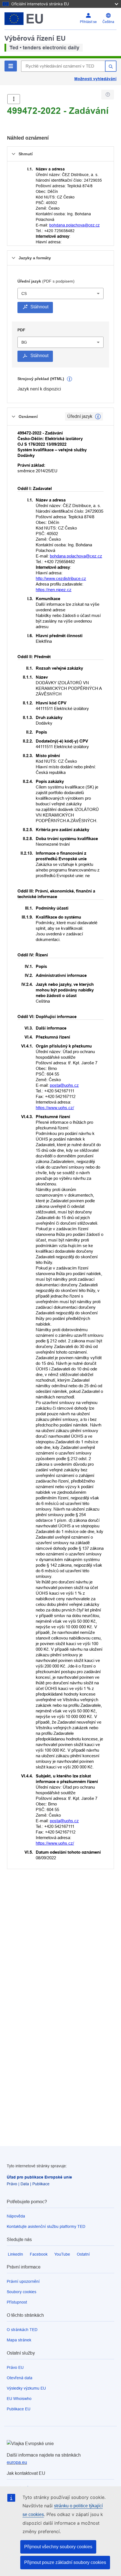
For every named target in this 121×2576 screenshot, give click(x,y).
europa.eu (17, 2462)
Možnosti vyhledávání (95, 79)
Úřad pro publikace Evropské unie (39, 2177)
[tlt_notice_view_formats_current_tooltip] (98, 417)
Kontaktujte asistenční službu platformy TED (46, 2226)
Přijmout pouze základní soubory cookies (65, 2562)
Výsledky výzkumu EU (26, 2388)
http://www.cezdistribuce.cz (61, 578)
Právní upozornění (23, 2281)
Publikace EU (19, 2409)
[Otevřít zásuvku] (14, 99)
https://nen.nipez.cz (54, 590)
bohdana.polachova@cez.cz (74, 225)
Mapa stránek (19, 2340)
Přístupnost (17, 2302)
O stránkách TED (22, 2330)
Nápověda (16, 2216)
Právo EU (15, 2367)
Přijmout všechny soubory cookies (58, 2547)
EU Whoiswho (19, 2399)
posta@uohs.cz (64, 1085)
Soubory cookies (22, 2292)
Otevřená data (20, 2378)
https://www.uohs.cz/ (55, 1108)
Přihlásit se (88, 22)
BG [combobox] (24, 342)
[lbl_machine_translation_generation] (70, 379)
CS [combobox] (24, 293)
